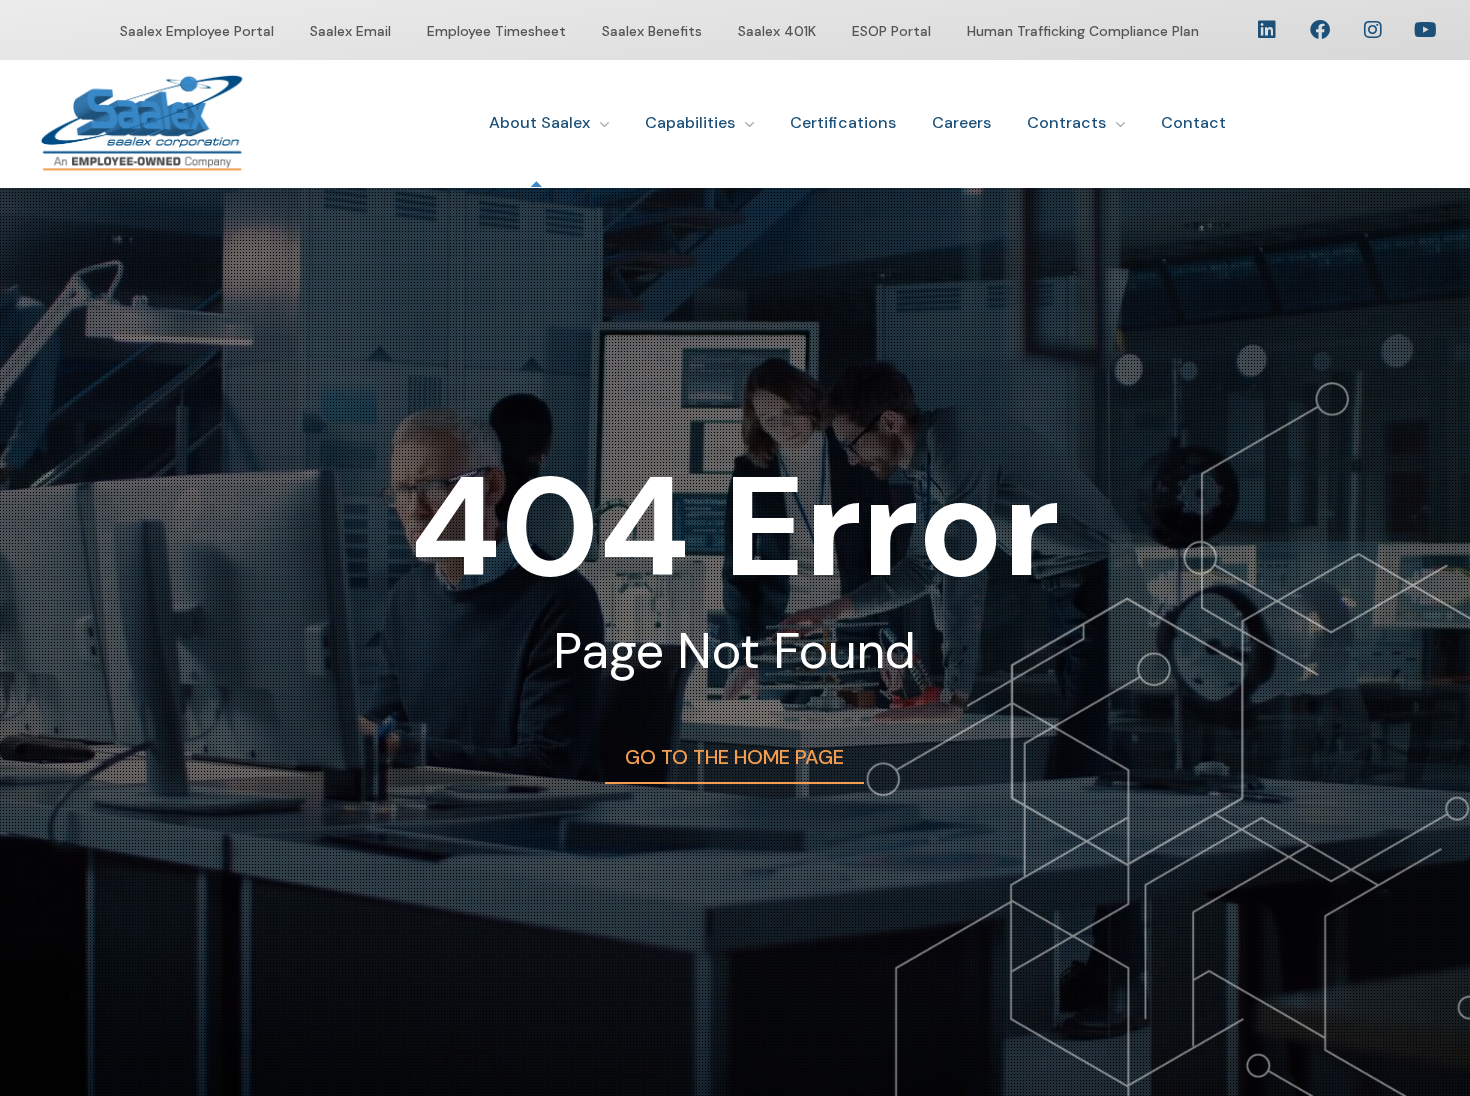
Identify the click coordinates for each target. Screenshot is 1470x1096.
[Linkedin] (1267, 30)
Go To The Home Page (734, 757)
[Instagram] (1373, 30)
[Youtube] (1426, 30)
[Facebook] (1320, 30)
